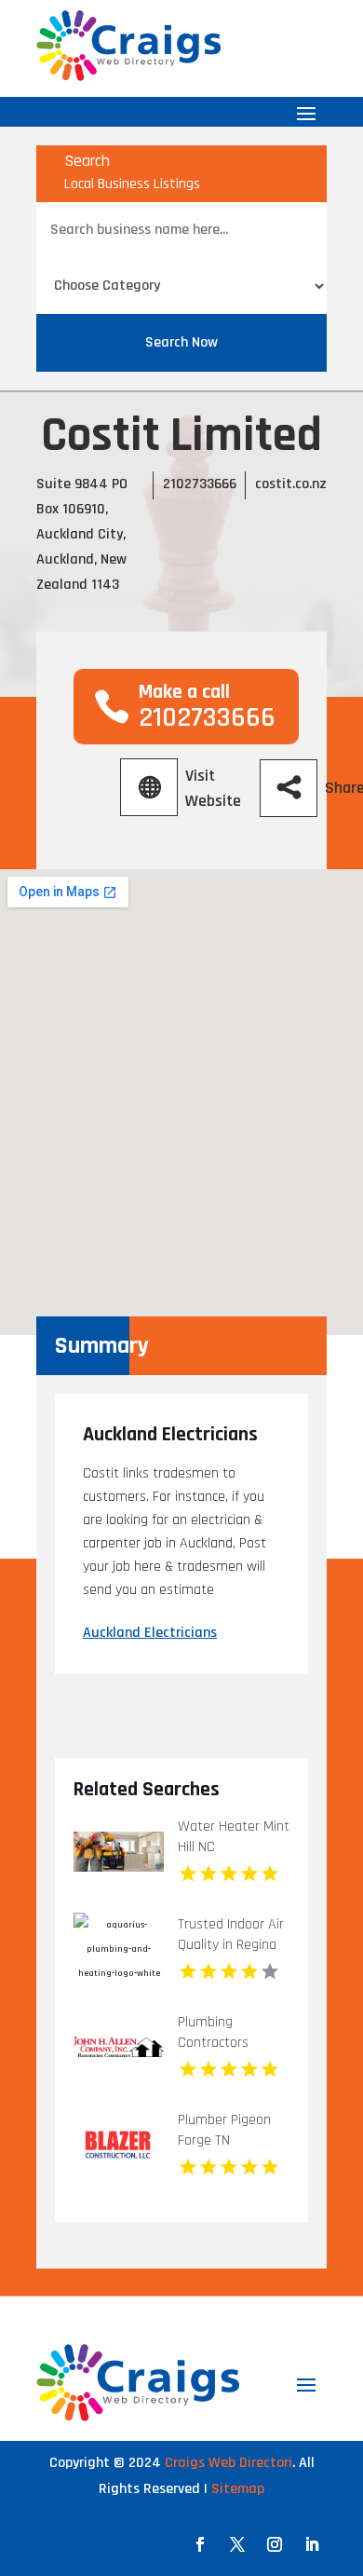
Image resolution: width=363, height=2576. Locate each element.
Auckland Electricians (150, 1633)
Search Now (181, 342)
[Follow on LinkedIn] (312, 2544)
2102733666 (200, 484)
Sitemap (238, 2489)
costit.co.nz (291, 484)
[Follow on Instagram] (275, 2544)
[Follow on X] (237, 2544)
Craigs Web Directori (229, 2463)
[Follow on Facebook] (200, 2544)
